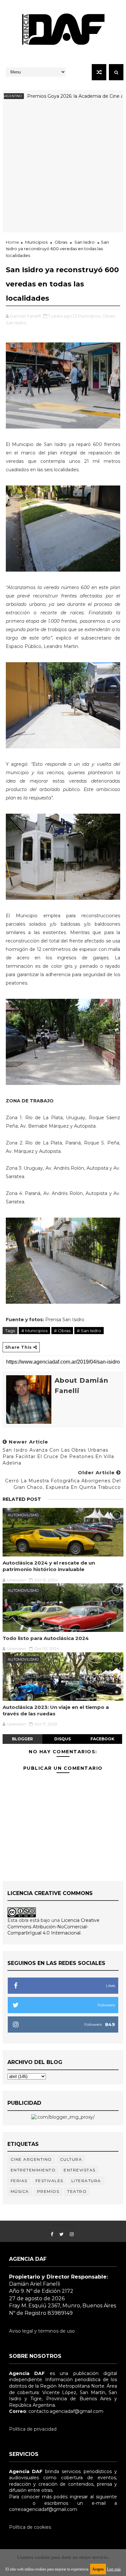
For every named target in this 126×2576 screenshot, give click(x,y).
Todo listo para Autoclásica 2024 (46, 1638)
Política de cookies (30, 2527)
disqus (63, 1739)
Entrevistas (80, 2170)
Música (20, 2191)
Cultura (71, 2159)
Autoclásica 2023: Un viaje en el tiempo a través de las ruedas (56, 1710)
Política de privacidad (33, 2429)
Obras (61, 242)
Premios (48, 2191)
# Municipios (34, 1331)
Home (12, 242)
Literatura (86, 2181)
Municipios (36, 242)
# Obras (62, 1331)
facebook (102, 1739)
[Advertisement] (63, 169)
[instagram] (72, 2234)
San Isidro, (16, 323)
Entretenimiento (33, 2170)
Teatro (77, 2191)
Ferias (19, 2181)
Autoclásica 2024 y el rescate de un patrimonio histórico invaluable (49, 1566)
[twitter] (62, 2234)
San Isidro (84, 242)
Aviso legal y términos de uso (42, 2331)
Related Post (22, 1499)
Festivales (49, 2181)
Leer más (114, 2569)
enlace (16, 2503)
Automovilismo (23, 1515)
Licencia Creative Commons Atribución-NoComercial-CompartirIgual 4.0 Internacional (53, 1927)
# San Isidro (89, 1331)
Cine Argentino (31, 2159)
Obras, (109, 316)
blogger (22, 1739)
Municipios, (89, 316)
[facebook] (52, 2234)
